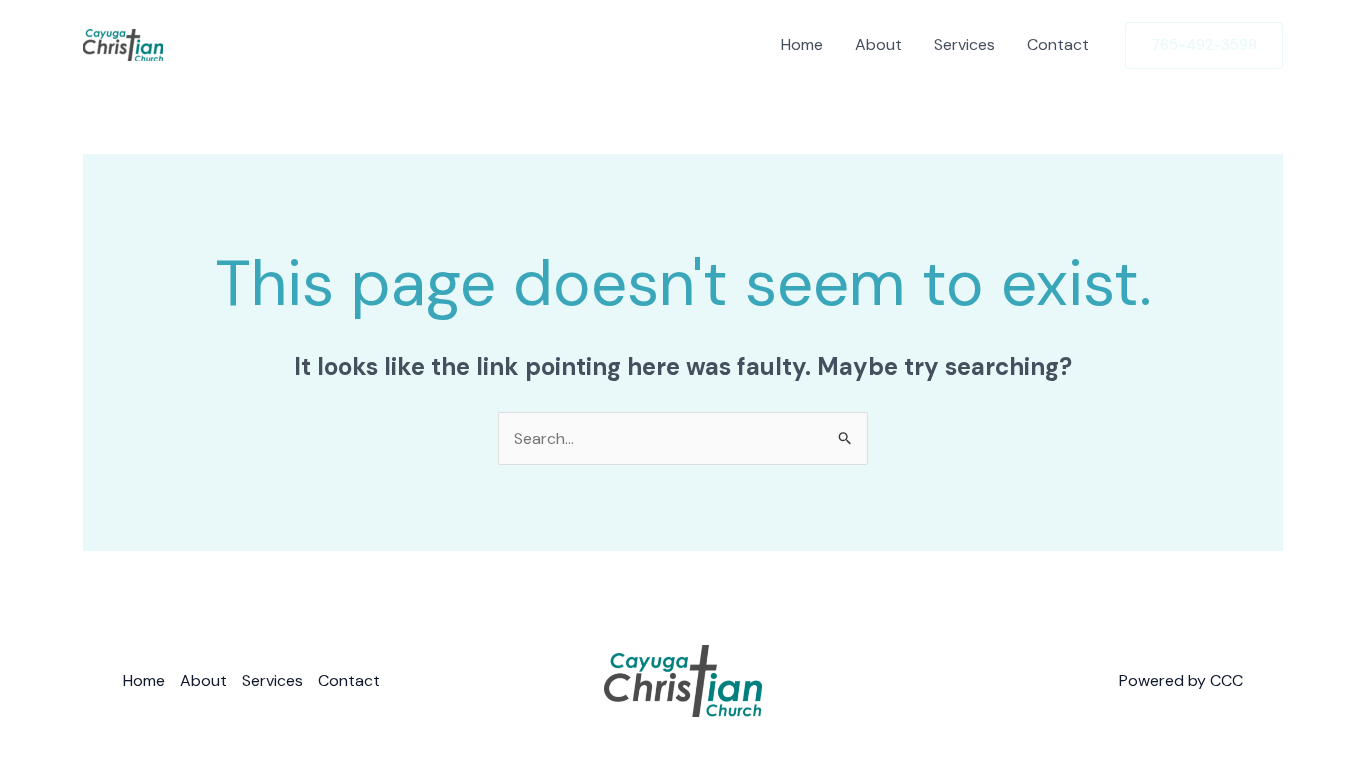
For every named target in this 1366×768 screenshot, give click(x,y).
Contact (1058, 44)
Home (802, 44)
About (878, 44)
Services (964, 44)
